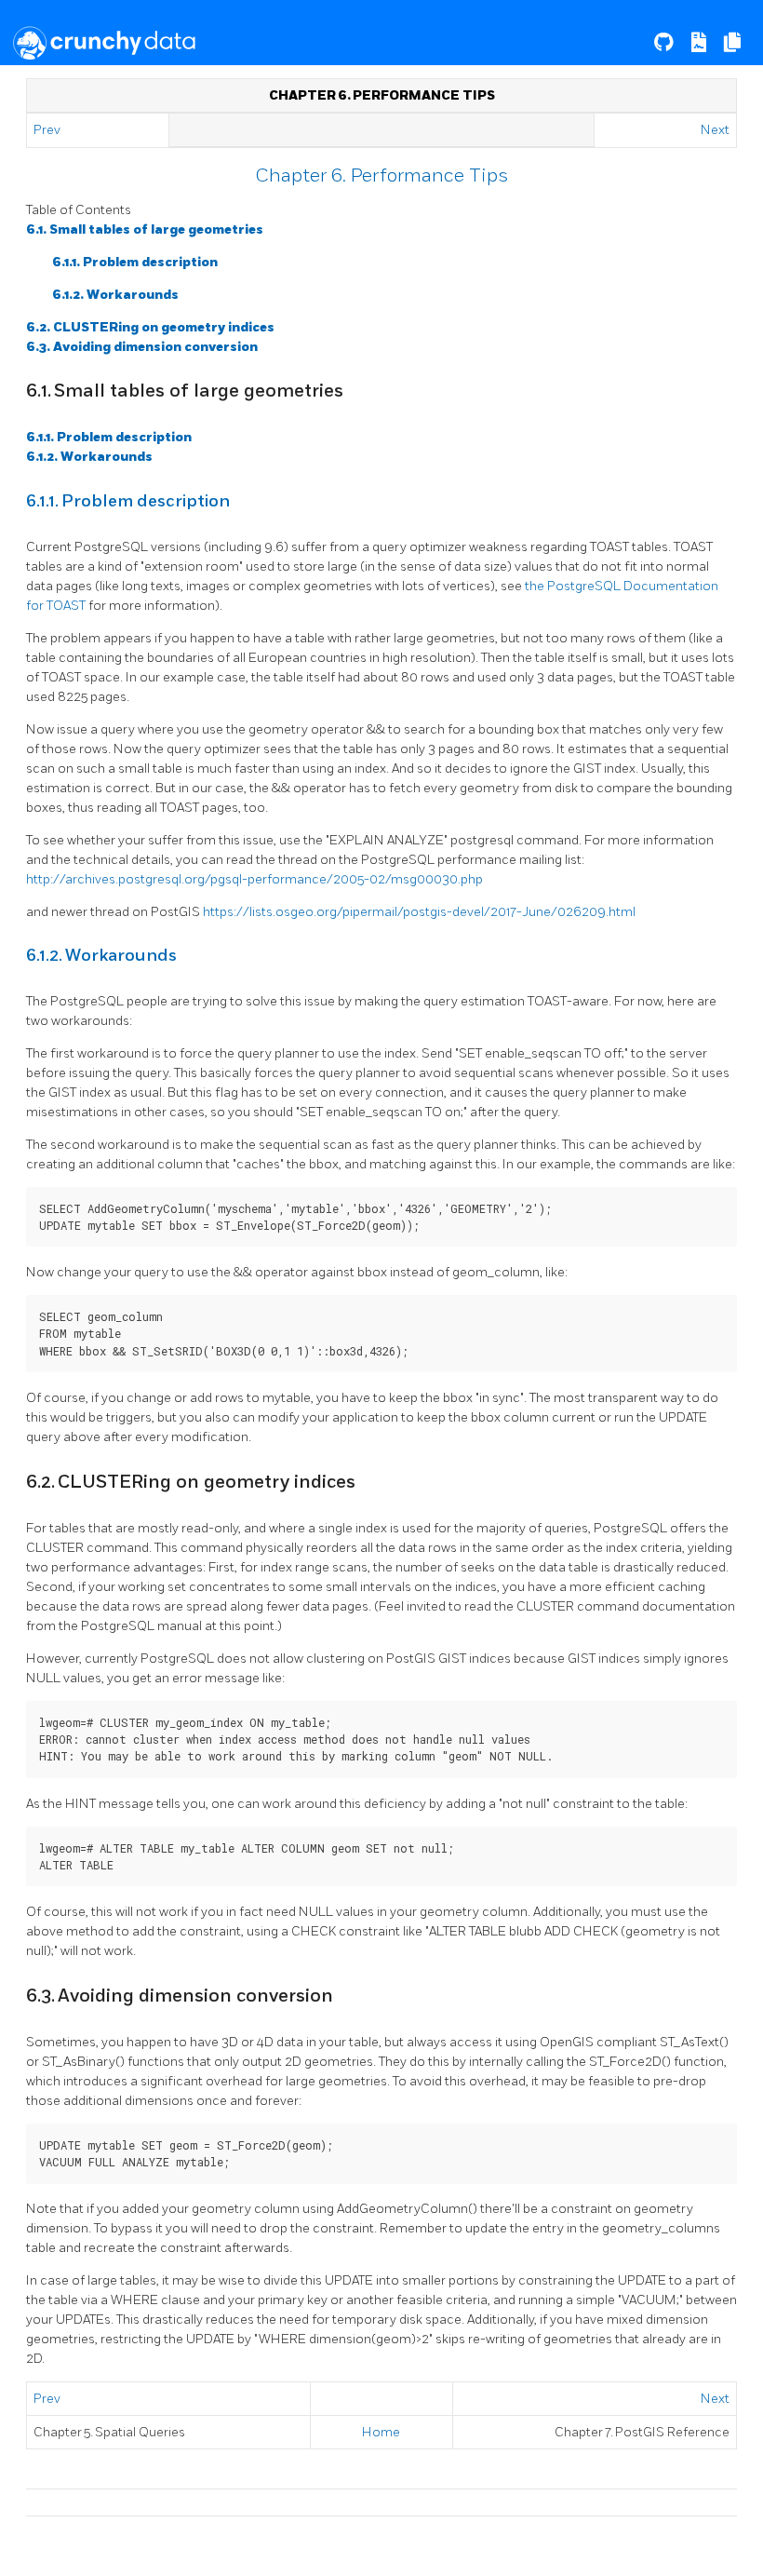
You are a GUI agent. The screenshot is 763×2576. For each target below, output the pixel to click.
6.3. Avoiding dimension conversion (142, 347)
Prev (48, 130)
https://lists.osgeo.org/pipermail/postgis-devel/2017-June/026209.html (419, 912)
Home (381, 2432)
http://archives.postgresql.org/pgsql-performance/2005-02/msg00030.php (254, 879)
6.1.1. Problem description (135, 262)
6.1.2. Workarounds (115, 295)
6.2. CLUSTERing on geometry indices (150, 327)
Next (715, 130)
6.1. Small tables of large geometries (145, 229)
